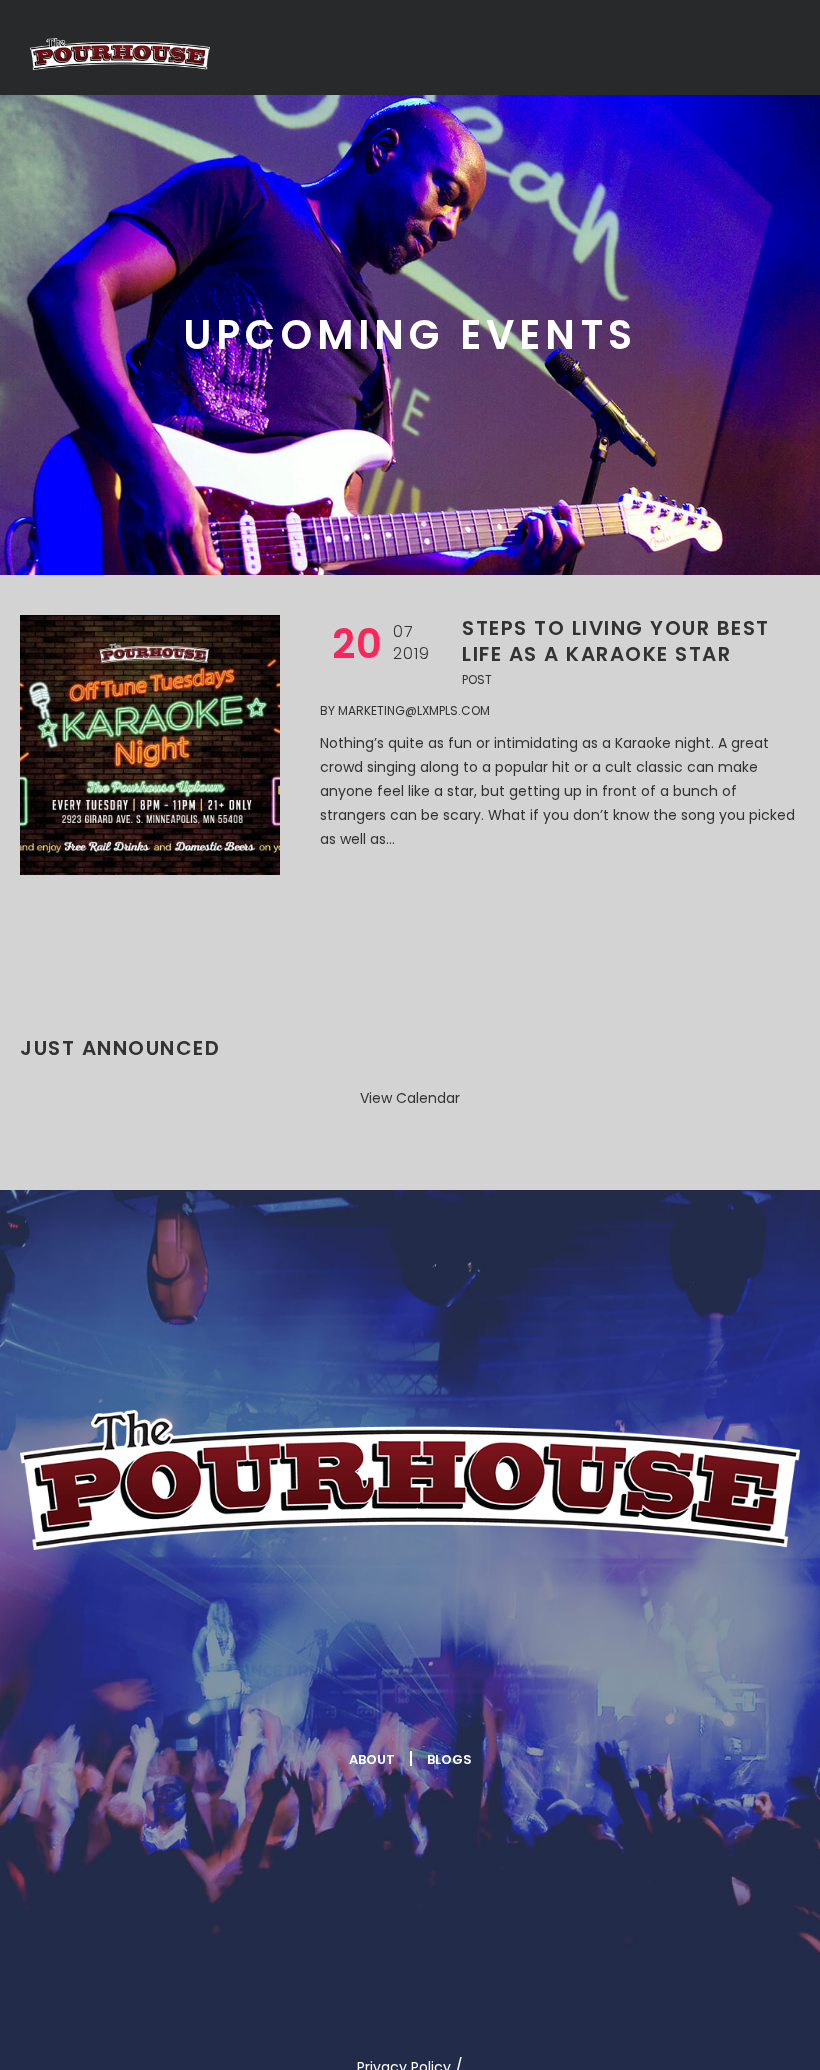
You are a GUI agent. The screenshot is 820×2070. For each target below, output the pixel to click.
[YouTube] (587, 1694)
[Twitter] (349, 1694)
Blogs (449, 1759)
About (372, 1759)
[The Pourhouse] (410, 1480)
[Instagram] (468, 1694)
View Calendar (410, 1098)
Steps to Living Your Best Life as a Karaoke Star (616, 641)
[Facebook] (230, 1694)
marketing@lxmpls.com (414, 710)
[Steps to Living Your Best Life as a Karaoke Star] (150, 745)
